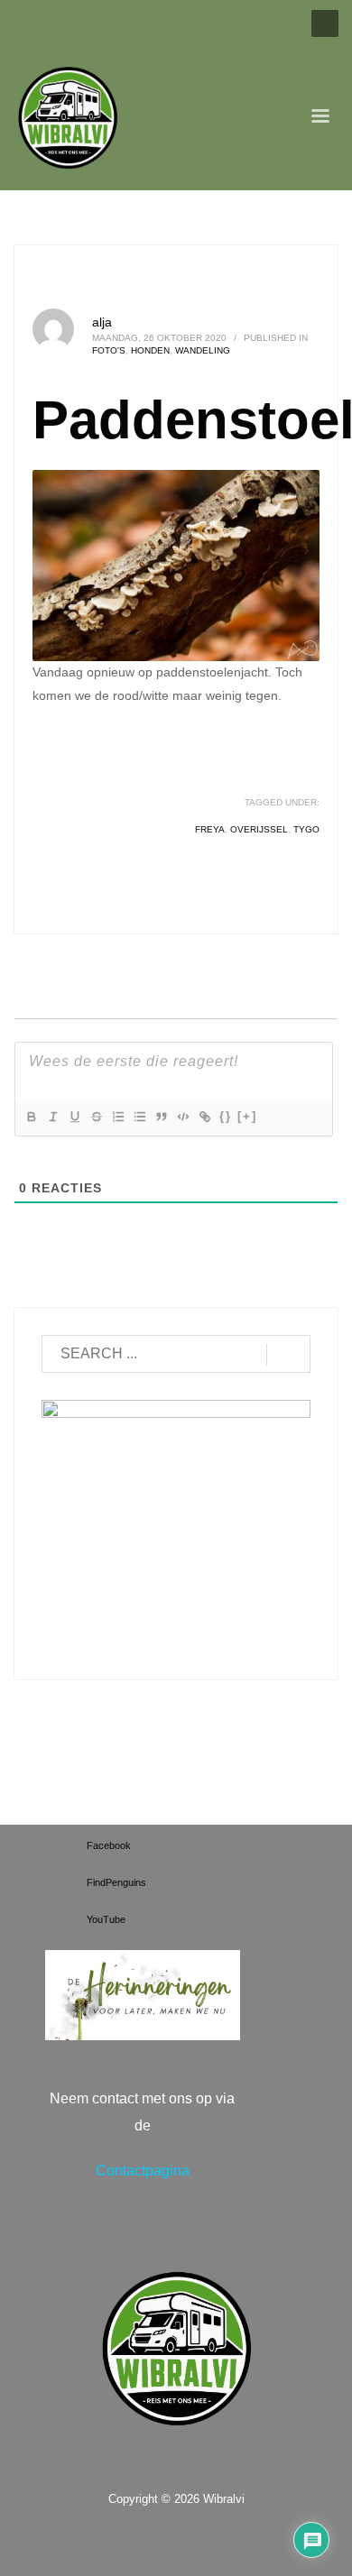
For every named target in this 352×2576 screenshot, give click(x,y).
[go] (288, 1355)
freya (210, 829)
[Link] (204, 1117)
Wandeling (203, 350)
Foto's (109, 350)
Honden (150, 350)
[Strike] (96, 1117)
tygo (306, 829)
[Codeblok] (182, 1117)
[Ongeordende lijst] (139, 1117)
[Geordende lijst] (117, 1117)
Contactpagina (143, 2171)
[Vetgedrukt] (31, 1117)
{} (226, 1116)
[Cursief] (52, 1117)
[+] (247, 1116)
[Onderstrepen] (74, 1117)
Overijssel (259, 829)
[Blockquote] (161, 1117)
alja (102, 322)
